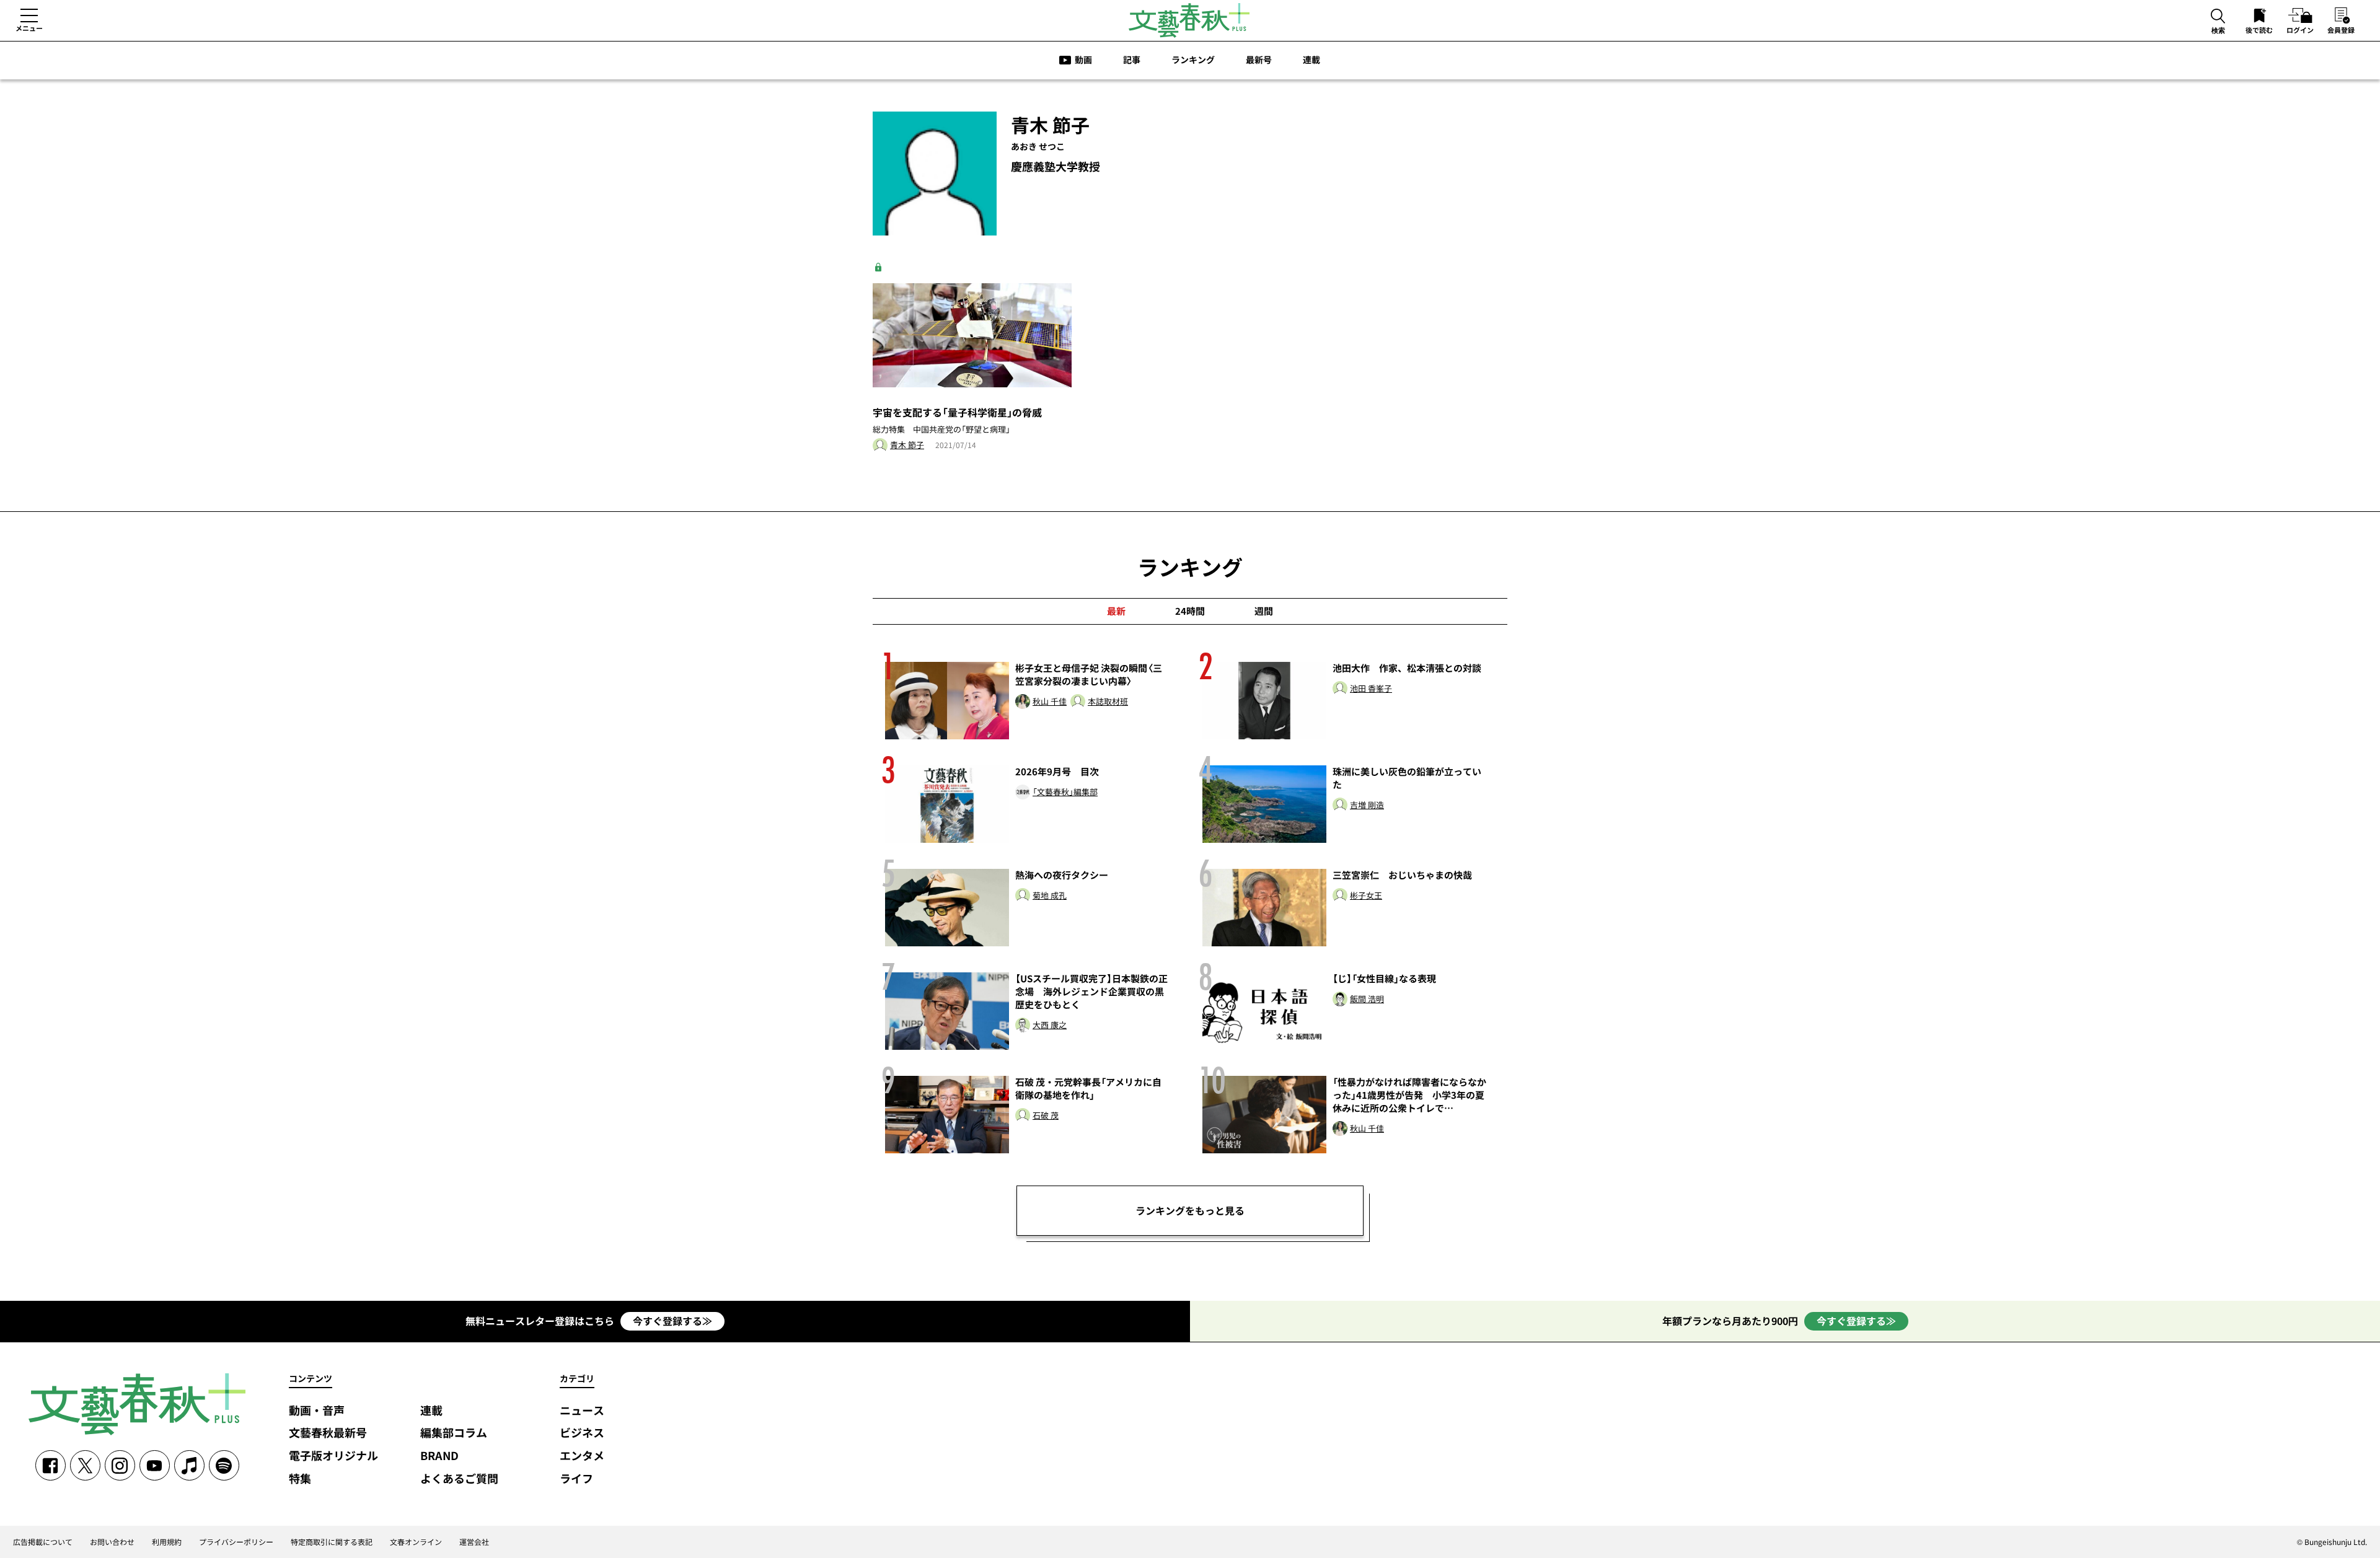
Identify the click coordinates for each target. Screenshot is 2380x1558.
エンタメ (582, 1456)
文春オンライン (416, 1542)
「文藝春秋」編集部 (1065, 792)
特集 (300, 1479)
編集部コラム (454, 1433)
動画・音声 (317, 1411)
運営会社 (474, 1542)
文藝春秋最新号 (328, 1433)
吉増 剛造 (1367, 805)
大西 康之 (1050, 1025)
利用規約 (167, 1542)
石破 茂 (1046, 1116)
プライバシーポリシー (236, 1542)
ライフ (576, 1479)
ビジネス (582, 1433)
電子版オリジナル (333, 1456)
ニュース (582, 1411)
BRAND (439, 1456)
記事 (1132, 59)
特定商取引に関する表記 (332, 1542)
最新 (1116, 611)
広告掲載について (43, 1542)
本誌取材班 (1108, 702)
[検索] (2218, 17)
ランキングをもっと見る (1190, 1210)
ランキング (1193, 59)
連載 (1311, 59)
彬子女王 (1366, 896)
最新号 (1259, 59)
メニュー (29, 28)
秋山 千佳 (1050, 702)
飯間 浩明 (1367, 999)
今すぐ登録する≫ (672, 1321)
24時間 (1190, 611)
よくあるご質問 (459, 1479)
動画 (1083, 59)
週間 (1264, 611)
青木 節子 (907, 445)
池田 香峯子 (1371, 689)
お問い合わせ (112, 1542)
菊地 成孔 (1050, 896)
